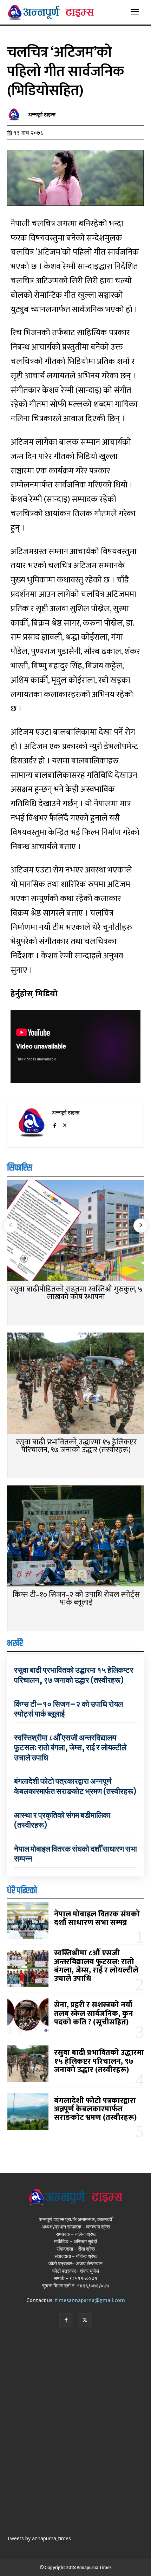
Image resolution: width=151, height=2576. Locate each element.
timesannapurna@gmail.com (90, 2300)
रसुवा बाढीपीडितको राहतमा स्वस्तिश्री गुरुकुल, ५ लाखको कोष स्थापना (76, 1293)
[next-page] (140, 1226)
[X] (65, 1124)
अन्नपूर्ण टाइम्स (42, 115)
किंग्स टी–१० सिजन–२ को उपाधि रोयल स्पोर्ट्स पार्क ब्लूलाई (76, 1599)
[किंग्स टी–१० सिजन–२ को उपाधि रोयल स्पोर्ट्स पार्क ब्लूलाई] (75, 1537)
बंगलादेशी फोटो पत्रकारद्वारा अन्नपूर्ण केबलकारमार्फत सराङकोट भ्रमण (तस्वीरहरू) (75, 1786)
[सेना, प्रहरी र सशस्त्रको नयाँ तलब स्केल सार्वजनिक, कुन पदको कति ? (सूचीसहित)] (28, 2016)
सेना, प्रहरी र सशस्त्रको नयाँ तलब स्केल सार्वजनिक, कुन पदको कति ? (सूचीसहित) (94, 2013)
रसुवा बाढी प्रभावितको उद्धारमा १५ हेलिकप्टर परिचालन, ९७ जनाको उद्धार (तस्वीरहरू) (76, 1446)
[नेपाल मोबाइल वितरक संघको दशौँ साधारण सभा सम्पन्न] (28, 1921)
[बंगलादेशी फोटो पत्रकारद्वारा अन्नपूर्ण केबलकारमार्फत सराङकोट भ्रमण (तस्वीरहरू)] (28, 2112)
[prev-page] (11, 1226)
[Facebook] (55, 1124)
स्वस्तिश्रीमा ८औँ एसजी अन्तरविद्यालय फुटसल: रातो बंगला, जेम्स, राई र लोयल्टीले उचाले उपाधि (70, 1748)
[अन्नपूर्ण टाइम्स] (16, 115)
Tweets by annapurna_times (39, 2538)
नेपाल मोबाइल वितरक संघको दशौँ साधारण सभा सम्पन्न (97, 1918)
